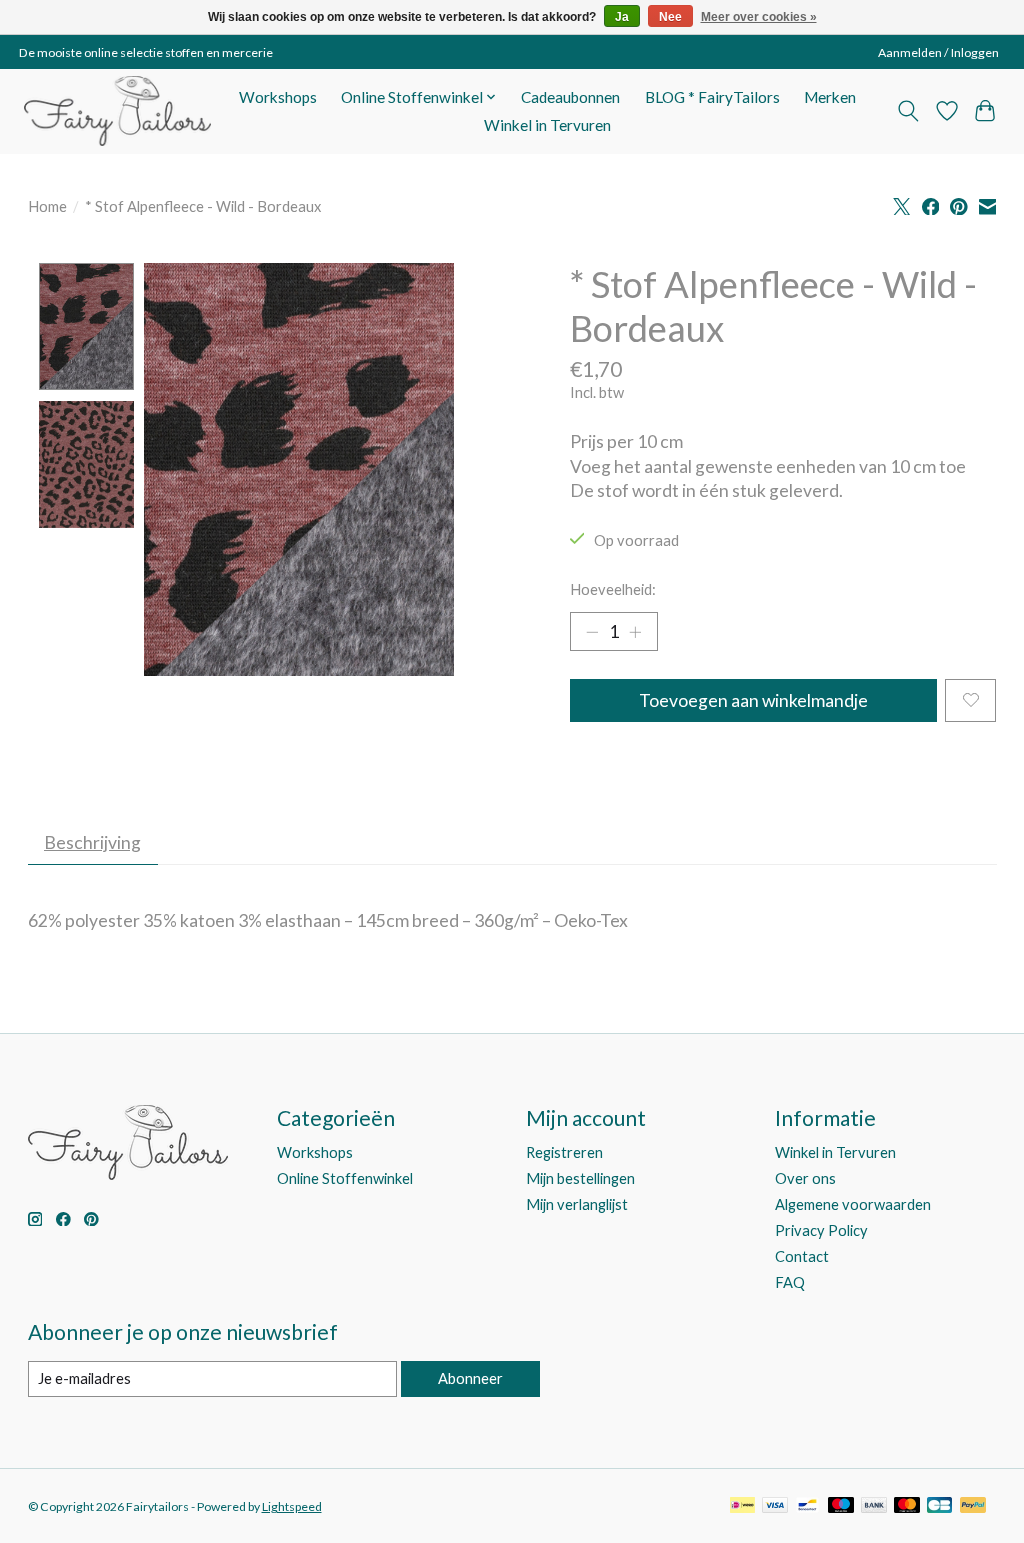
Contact (802, 1256)
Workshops (278, 97)
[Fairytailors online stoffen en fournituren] (117, 111)
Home (47, 206)
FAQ (790, 1282)
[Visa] (775, 1506)
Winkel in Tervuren (547, 125)
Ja (622, 17)
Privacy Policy (821, 1230)
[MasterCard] (907, 1506)
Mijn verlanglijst (577, 1204)
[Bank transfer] (874, 1506)
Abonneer (470, 1378)
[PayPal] (973, 1506)
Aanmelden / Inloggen (938, 52)
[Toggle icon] (907, 111)
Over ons (805, 1178)
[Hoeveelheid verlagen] (592, 631)
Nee (670, 17)
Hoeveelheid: (613, 589)
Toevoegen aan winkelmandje (753, 700)
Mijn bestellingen (580, 1178)
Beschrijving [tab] (92, 842)
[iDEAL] (742, 1506)
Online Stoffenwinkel (345, 1178)
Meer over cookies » (759, 17)
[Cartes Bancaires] (939, 1506)
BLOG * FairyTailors (712, 97)
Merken (830, 97)
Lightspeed (292, 1506)
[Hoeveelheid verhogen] (635, 631)
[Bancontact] (807, 1506)
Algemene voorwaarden (853, 1204)
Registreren (564, 1152)
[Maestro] (841, 1506)
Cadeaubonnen (570, 97)
